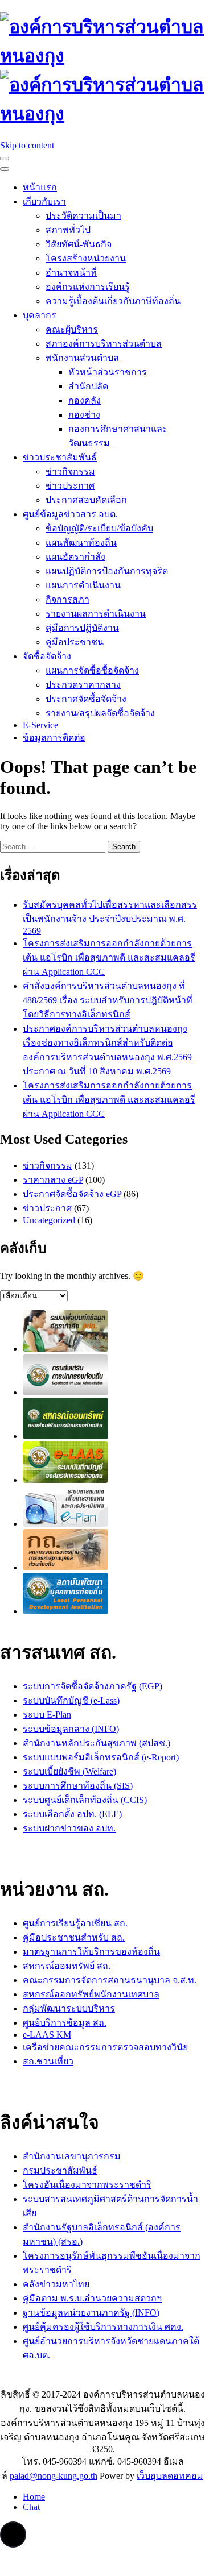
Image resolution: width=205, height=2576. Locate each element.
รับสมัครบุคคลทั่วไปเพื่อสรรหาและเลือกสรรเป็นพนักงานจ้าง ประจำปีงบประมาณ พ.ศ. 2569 (110, 918)
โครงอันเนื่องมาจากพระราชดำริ (87, 2185)
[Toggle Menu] (5, 169)
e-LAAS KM (47, 2035)
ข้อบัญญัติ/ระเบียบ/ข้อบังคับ (99, 528)
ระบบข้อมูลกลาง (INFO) (71, 1729)
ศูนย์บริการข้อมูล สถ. (65, 2023)
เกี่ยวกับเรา (44, 201)
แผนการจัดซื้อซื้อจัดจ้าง (92, 670)
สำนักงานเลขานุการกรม (72, 2156)
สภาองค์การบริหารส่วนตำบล (104, 344)
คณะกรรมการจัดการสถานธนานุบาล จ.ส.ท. (110, 1980)
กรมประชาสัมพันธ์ (60, 2170)
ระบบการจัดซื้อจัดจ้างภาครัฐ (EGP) (93, 1686)
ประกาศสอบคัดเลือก (86, 500)
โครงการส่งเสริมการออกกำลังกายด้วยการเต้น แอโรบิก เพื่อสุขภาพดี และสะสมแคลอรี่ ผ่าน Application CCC (109, 957)
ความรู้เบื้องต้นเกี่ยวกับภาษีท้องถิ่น (113, 301)
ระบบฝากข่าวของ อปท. (69, 1828)
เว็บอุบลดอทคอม (170, 2476)
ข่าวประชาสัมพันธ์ (60, 457)
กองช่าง (84, 415)
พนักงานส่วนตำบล (82, 358)
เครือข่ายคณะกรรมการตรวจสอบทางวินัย (105, 2047)
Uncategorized (49, 1220)
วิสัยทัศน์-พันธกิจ (79, 244)
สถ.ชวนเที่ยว (48, 2061)
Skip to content (27, 145)
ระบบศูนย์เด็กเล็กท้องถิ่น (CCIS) (85, 1800)
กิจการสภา (67, 599)
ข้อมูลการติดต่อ (54, 738)
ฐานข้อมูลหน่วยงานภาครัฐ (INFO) (91, 2313)
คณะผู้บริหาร (72, 329)
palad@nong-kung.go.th (54, 2476)
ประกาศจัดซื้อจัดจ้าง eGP (72, 1194)
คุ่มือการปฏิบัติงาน (82, 628)
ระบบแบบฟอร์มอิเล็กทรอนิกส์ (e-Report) (101, 1757)
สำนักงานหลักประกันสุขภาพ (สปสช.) (97, 1743)
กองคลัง (85, 400)
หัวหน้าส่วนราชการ (108, 372)
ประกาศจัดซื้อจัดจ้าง (86, 699)
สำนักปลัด (88, 386)
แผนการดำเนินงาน (83, 585)
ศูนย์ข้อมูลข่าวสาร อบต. (70, 514)
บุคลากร (40, 315)
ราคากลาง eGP (53, 1180)
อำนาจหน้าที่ (71, 273)
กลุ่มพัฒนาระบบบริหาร (69, 2008)
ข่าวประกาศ (70, 486)
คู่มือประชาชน (75, 642)
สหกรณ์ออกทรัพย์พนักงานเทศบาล (91, 1994)
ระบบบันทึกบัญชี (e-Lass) (71, 1700)
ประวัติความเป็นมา (83, 216)
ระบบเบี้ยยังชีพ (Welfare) (69, 1771)
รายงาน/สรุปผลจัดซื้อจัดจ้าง (100, 713)
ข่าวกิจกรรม (70, 471)
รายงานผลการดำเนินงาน (96, 614)
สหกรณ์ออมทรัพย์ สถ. (67, 1966)
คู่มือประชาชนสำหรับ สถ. (74, 1937)
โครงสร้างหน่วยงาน (86, 258)
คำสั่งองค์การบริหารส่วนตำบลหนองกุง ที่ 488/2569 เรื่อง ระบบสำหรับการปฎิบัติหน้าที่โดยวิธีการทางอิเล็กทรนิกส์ (108, 1000)
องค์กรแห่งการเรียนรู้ (88, 287)
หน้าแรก (40, 187)
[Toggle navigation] (5, 159)
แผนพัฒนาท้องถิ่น (81, 543)
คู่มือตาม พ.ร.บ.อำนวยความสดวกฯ (92, 2298)
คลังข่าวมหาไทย (56, 2284)
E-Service (40, 725)
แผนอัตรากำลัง (75, 557)
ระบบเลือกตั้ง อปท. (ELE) (72, 1814)
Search (124, 847)
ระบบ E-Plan (47, 1715)
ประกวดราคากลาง (83, 685)
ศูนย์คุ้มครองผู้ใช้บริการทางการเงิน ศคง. (103, 2327)
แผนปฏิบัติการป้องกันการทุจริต (107, 571)
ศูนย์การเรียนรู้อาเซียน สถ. (75, 1923)
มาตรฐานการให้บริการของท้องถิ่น (91, 1952)
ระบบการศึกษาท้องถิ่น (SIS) (78, 1786)
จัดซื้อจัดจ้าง (47, 656)
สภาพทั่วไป (68, 230)
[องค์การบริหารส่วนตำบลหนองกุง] (102, 56)
